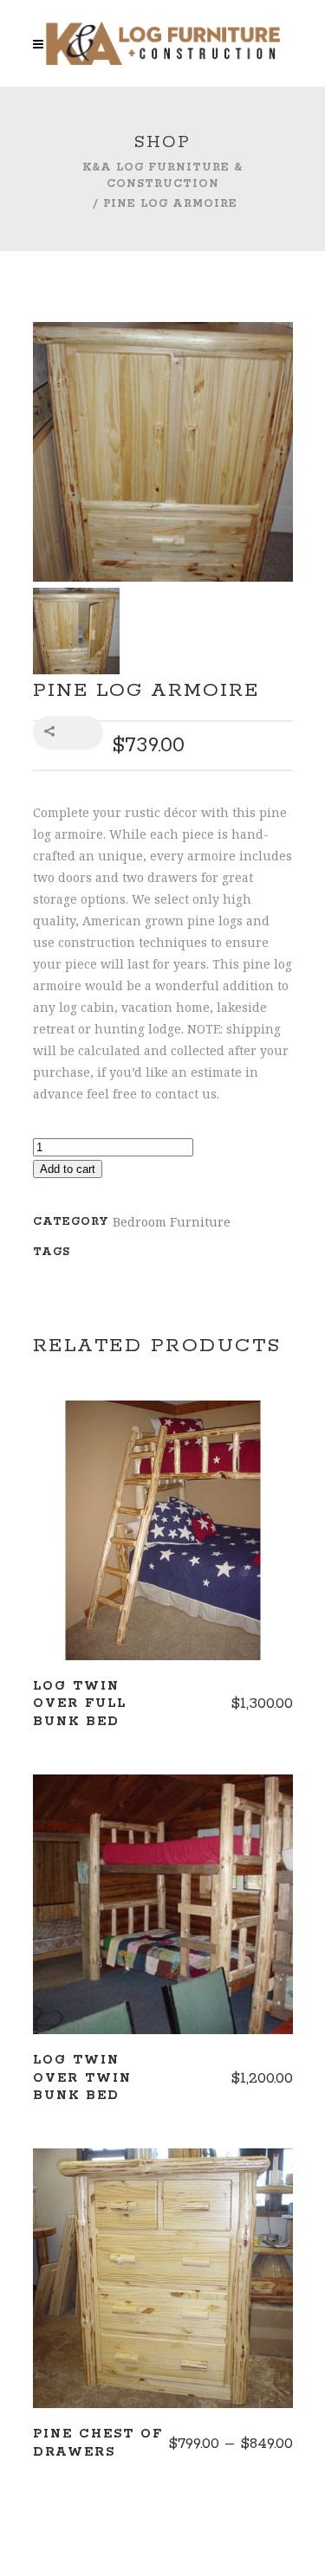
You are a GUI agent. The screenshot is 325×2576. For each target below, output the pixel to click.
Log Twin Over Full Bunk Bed (80, 1704)
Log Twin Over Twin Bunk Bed (82, 2078)
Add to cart (68, 1169)
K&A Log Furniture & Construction (162, 175)
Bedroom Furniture (172, 1222)
